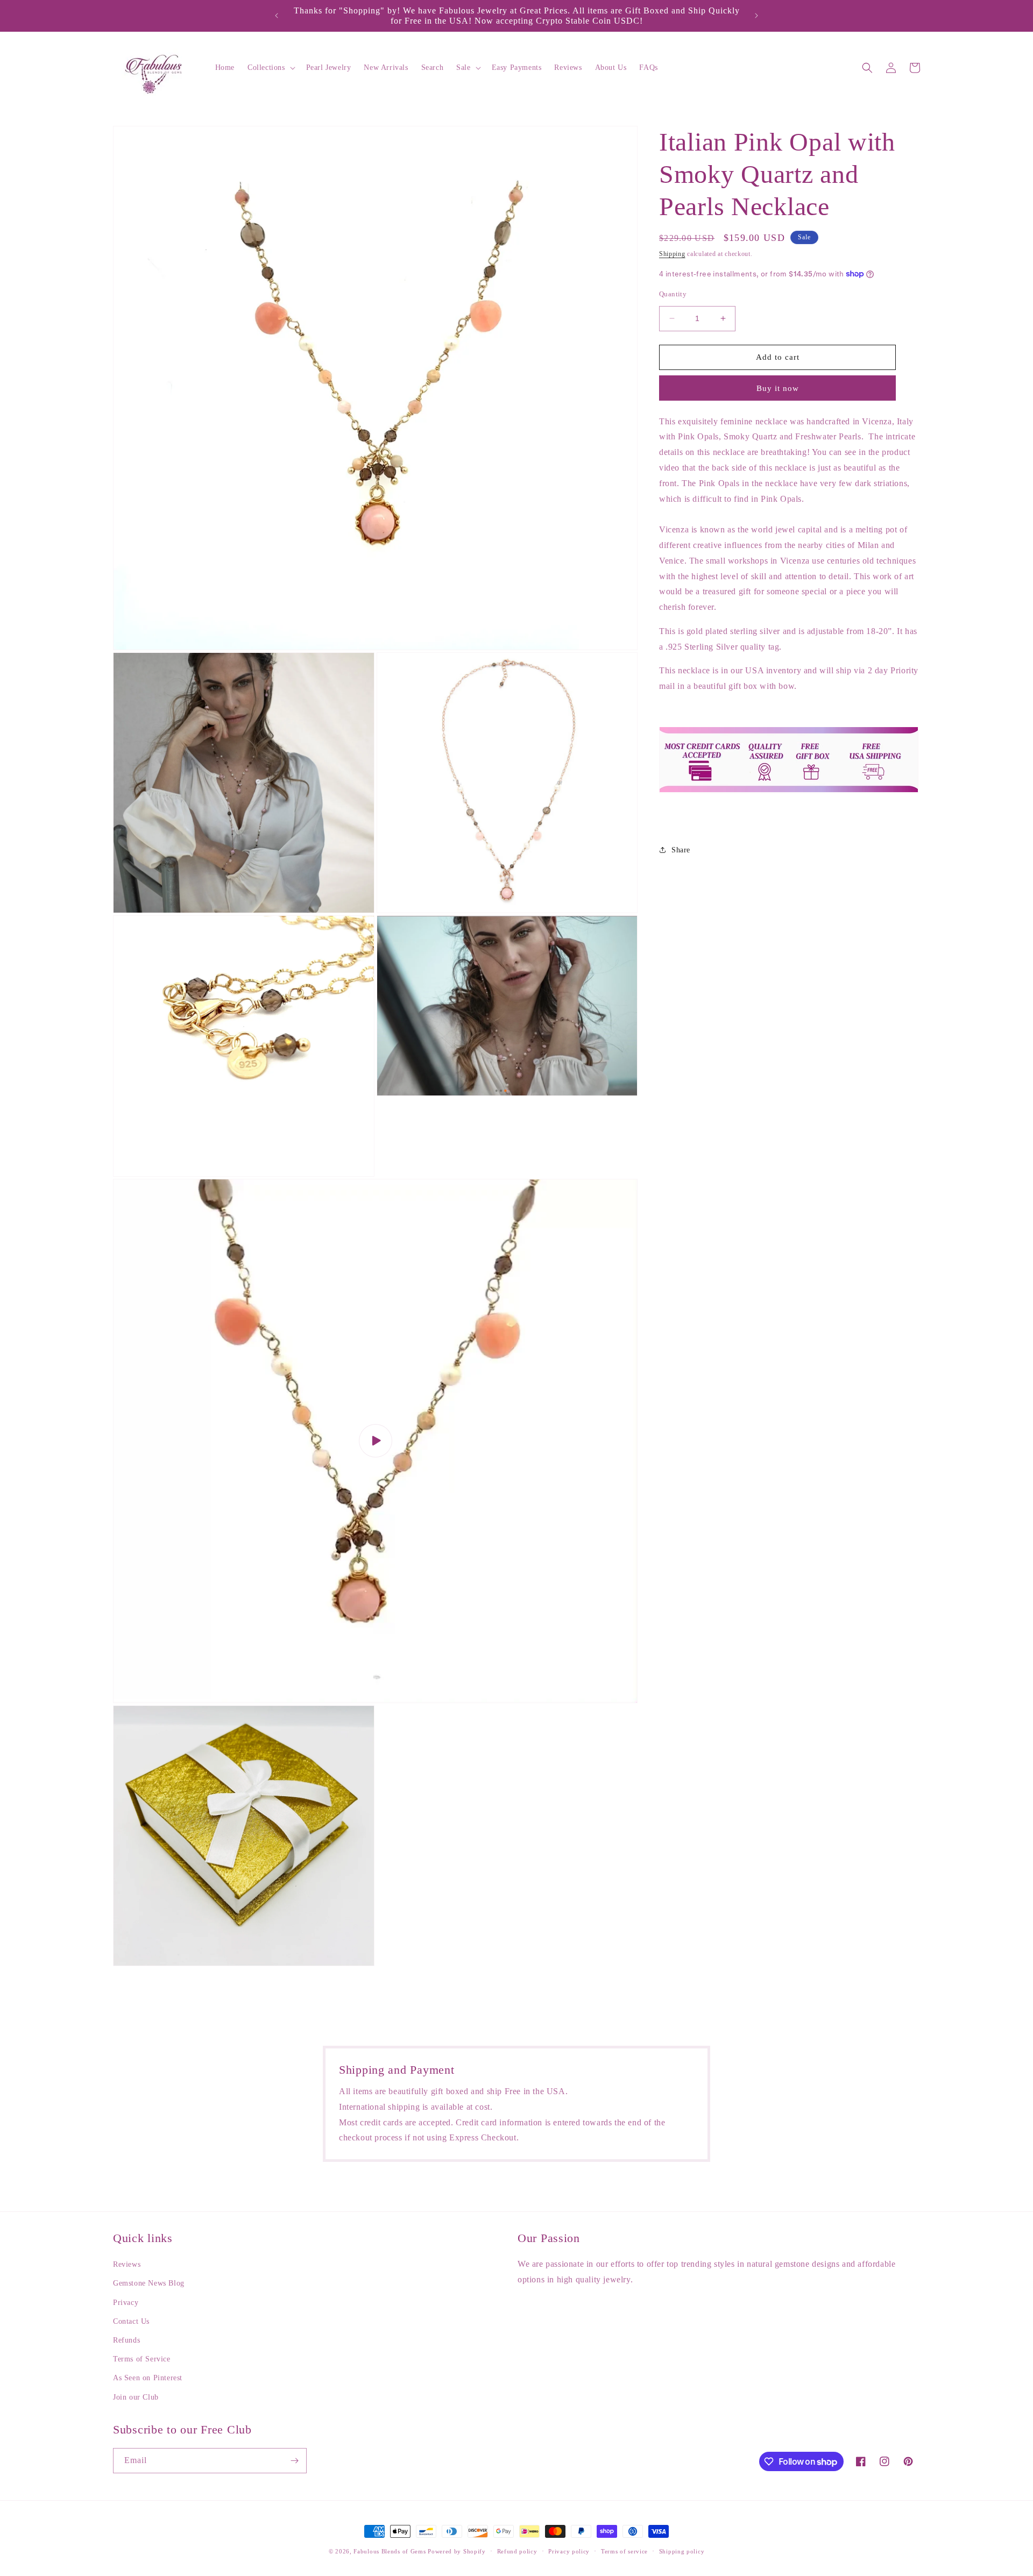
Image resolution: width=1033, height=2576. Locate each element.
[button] (270, 68)
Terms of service (624, 2551)
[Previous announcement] (277, 16)
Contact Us (131, 2321)
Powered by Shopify (457, 2551)
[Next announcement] (756, 16)
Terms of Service (142, 2359)
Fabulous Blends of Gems (391, 2551)
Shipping (672, 254)
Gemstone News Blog (149, 2283)
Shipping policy (682, 2551)
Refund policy (517, 2551)
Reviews (127, 2264)
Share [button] (681, 849)
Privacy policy (569, 2551)
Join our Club (136, 2397)
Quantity (673, 294)
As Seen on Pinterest (148, 2378)
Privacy (126, 2303)
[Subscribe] (294, 2461)
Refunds (126, 2340)
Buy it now (778, 388)
